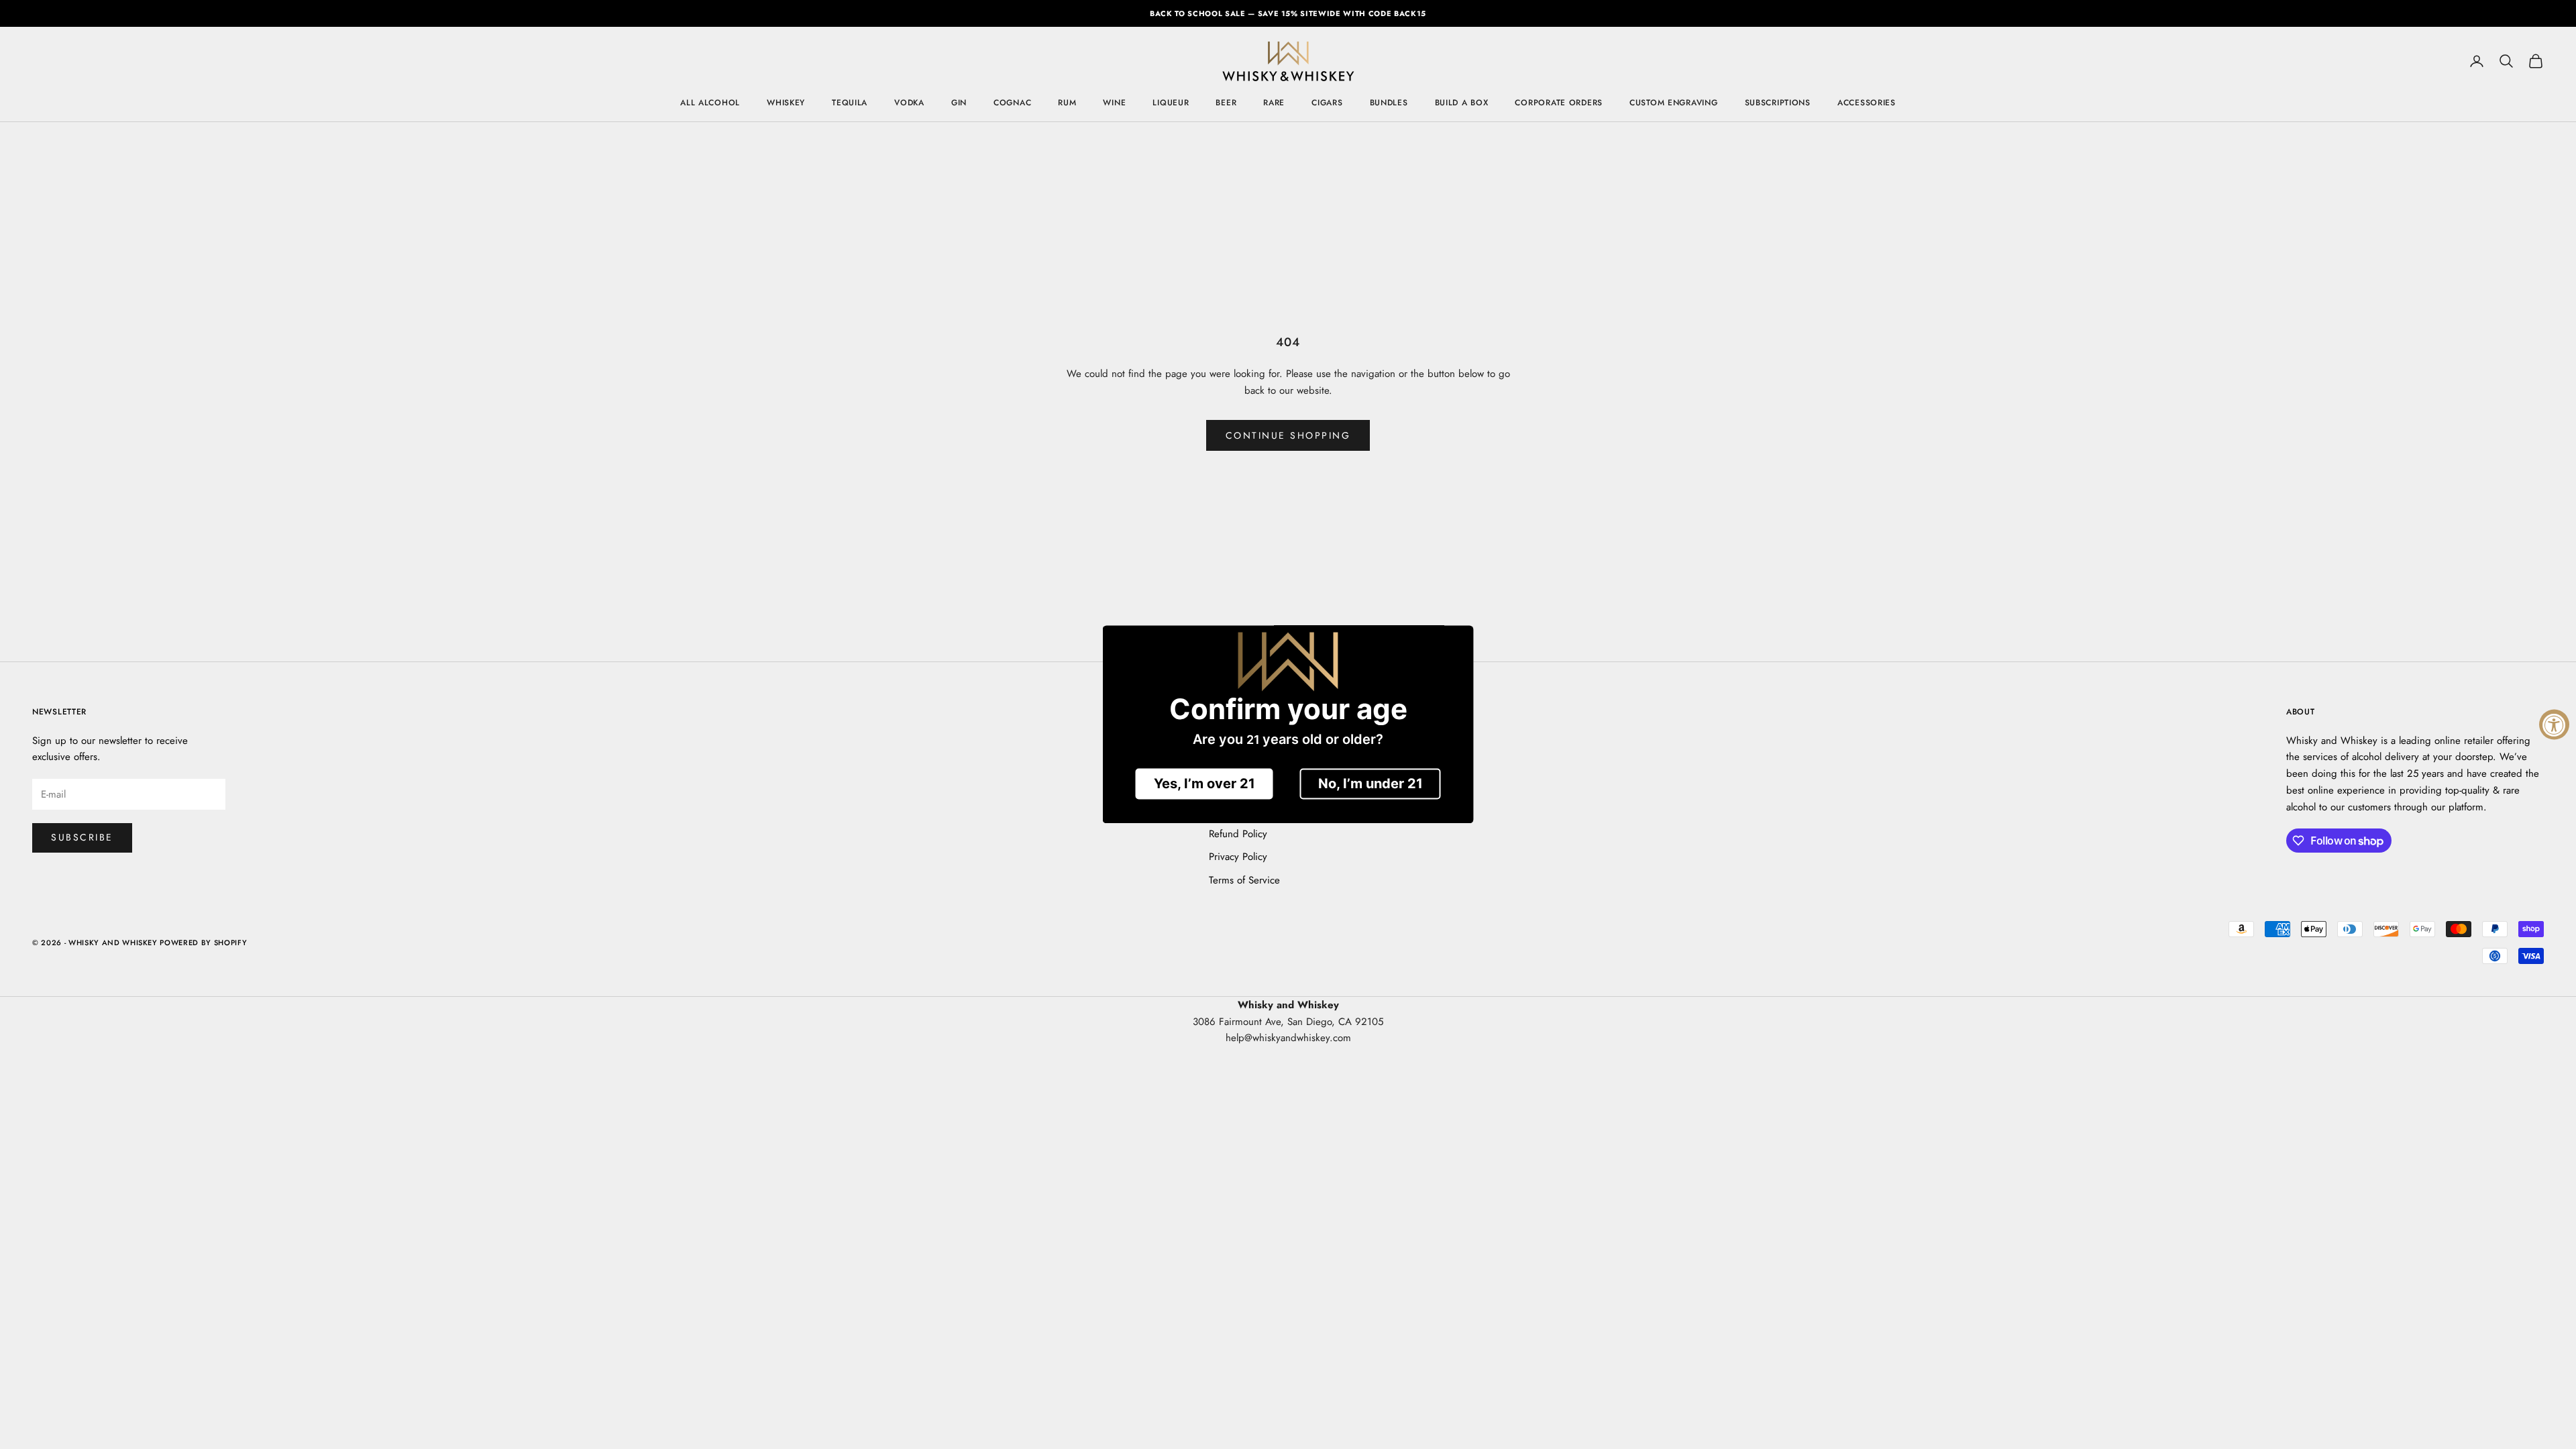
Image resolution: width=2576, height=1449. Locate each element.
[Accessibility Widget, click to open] (2554, 725)
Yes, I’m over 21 (1204, 784)
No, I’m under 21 (1371, 784)
